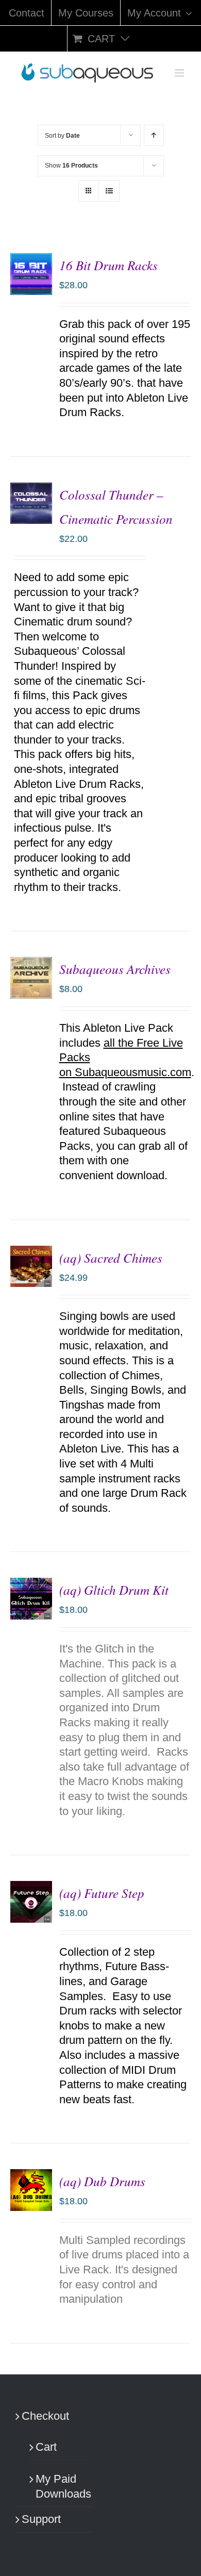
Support (41, 2519)
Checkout (45, 2416)
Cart (46, 2447)
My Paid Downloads (59, 2486)
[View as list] (109, 191)
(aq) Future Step (102, 1893)
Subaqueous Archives (115, 969)
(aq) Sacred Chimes (111, 1258)
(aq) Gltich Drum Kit (114, 1590)
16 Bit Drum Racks (108, 265)
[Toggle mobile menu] (180, 73)
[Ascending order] (154, 135)
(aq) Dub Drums (102, 2181)
